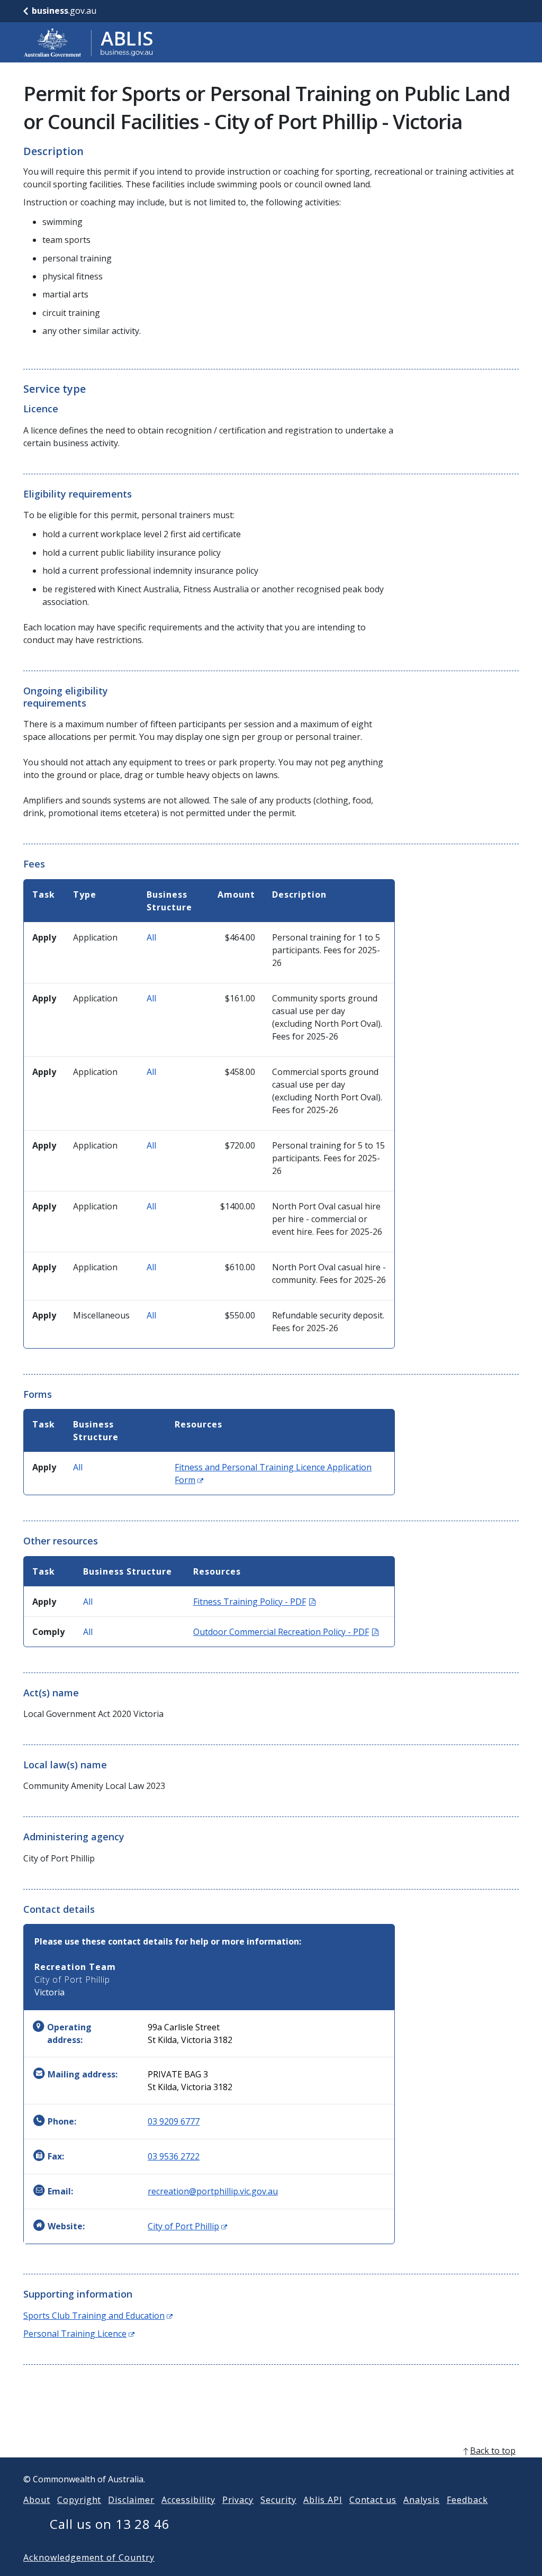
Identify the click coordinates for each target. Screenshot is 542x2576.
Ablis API (323, 2500)
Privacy (238, 2500)
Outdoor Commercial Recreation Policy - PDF (286, 1632)
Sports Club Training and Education (98, 2316)
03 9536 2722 (174, 2156)
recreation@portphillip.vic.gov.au (213, 2191)
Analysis (422, 2500)
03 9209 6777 (174, 2121)
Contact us (373, 2500)
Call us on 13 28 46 (110, 2524)
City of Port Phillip (187, 2226)
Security (278, 2500)
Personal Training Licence (79, 2334)
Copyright (79, 2500)
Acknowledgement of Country (89, 2557)
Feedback (467, 2500)
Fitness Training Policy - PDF (254, 1602)
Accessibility (188, 2500)
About (37, 2500)
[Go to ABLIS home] (88, 42)
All (151, 937)
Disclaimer (131, 2500)
